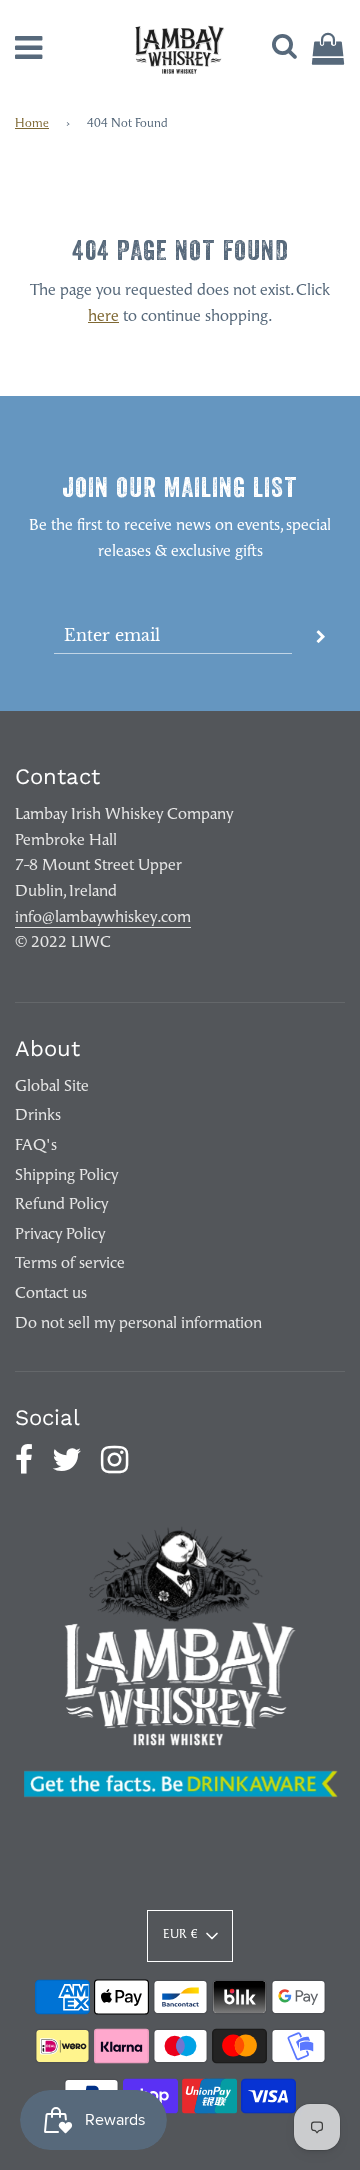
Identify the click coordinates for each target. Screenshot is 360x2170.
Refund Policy (61, 1205)
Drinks (38, 1116)
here (103, 317)
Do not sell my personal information (138, 1324)
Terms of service (70, 1264)
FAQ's (36, 1146)
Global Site (52, 1087)
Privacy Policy (60, 1235)
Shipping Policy (66, 1176)
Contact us (51, 1294)
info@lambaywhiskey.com (103, 918)
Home (32, 124)
